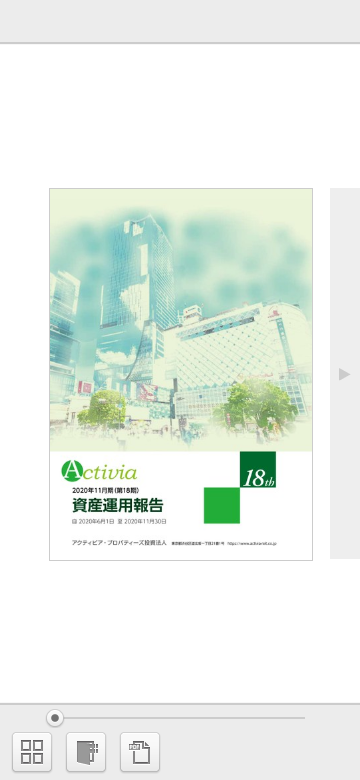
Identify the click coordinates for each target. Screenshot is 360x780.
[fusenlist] (86, 752)
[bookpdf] (140, 752)
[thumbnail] (32, 752)
